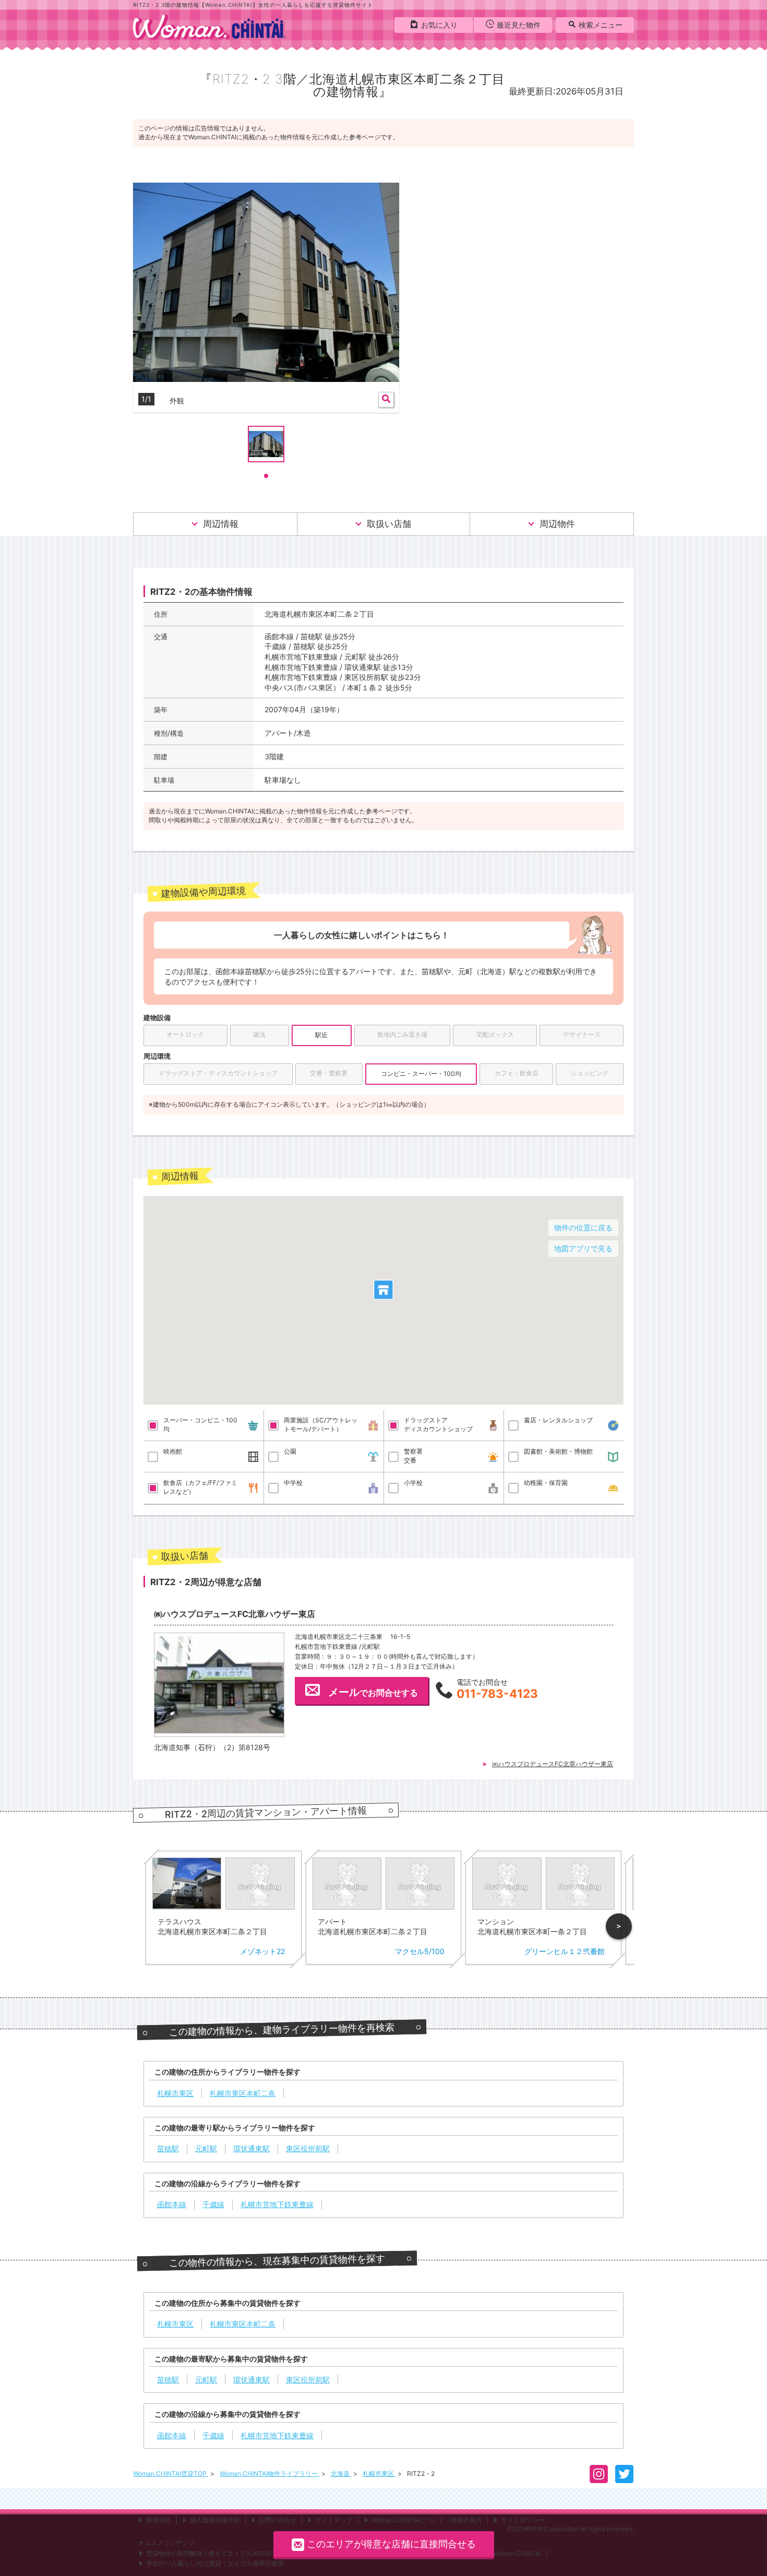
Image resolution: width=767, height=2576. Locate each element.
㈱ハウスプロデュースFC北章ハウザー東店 (553, 1764)
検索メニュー (601, 25)
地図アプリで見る (583, 1248)
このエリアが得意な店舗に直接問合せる (391, 2544)
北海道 (341, 2473)
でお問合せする (373, 1692)
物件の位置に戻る (583, 1227)
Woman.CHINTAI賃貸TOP (171, 2473)
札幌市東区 (379, 2473)
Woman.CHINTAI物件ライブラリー (269, 2473)
